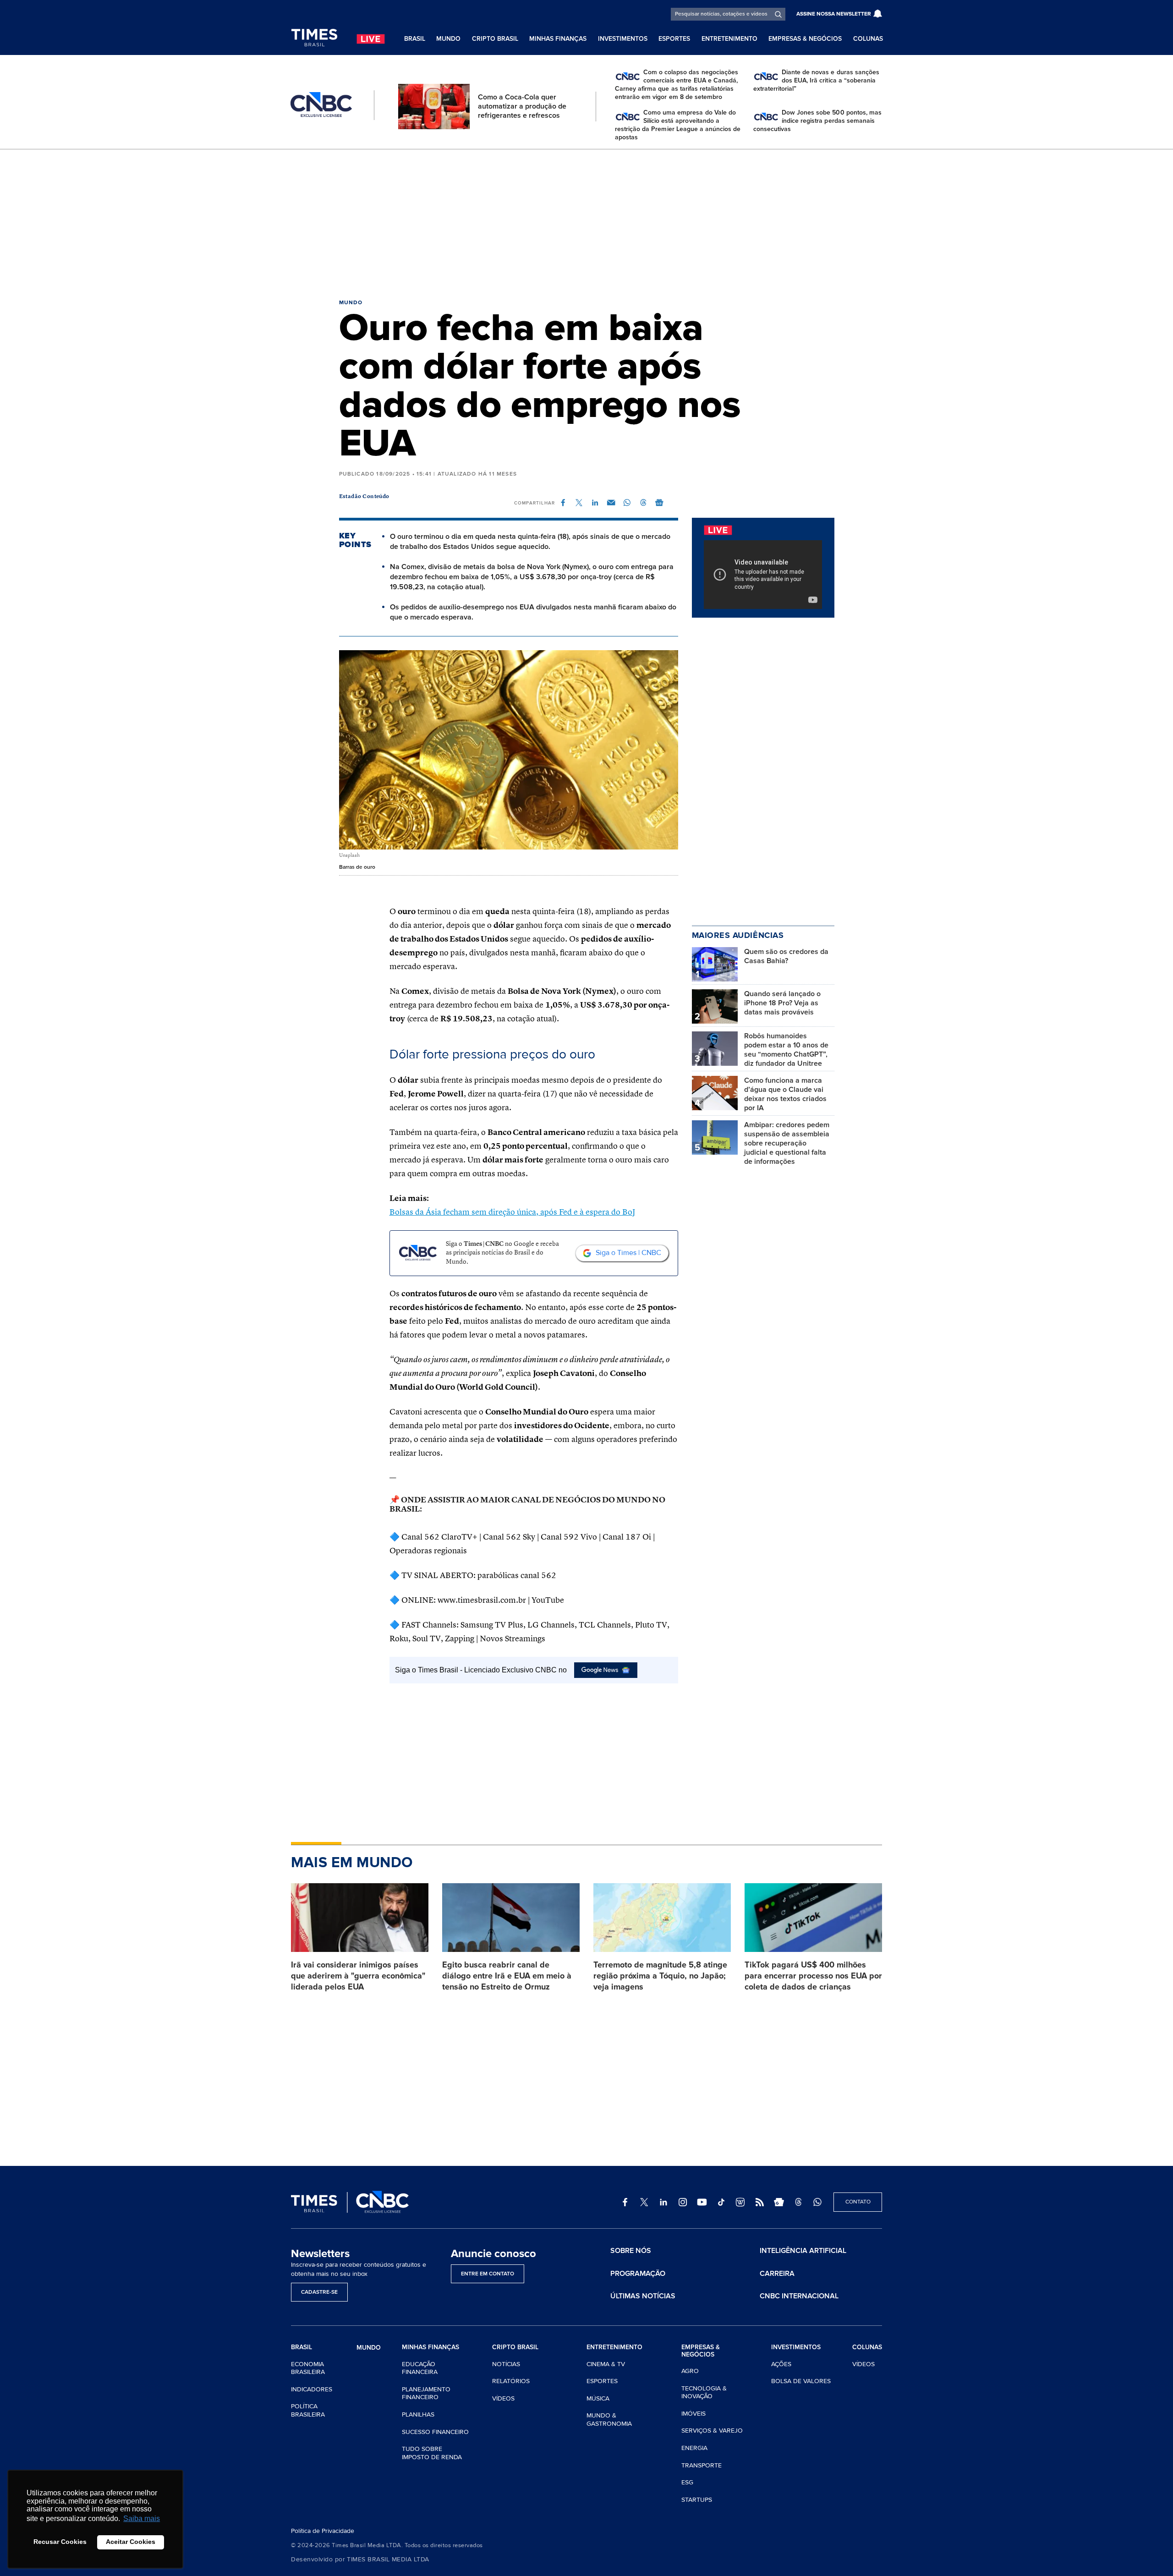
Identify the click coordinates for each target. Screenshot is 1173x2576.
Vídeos (503, 2398)
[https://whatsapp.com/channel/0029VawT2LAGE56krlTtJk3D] (817, 2202)
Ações (781, 2364)
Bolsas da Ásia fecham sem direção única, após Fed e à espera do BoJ (512, 1212)
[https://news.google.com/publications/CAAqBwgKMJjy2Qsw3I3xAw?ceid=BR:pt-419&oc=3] (779, 2202)
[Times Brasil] (314, 38)
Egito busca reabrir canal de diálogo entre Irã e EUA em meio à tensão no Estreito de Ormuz (507, 1976)
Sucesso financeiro (435, 2432)
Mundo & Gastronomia (609, 2420)
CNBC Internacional (799, 2296)
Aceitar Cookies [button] (131, 2542)
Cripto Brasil (495, 39)
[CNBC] (321, 105)
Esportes (674, 39)
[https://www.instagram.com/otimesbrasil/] (683, 2202)
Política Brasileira (308, 2410)
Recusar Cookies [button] (60, 2542)
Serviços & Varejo (712, 2431)
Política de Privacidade (323, 2531)
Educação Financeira (420, 2368)
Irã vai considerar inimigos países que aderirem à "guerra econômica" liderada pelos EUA (358, 1976)
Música (598, 2398)
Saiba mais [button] (142, 2518)
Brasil (415, 39)
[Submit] (778, 14)
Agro (690, 2371)
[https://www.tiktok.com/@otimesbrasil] (721, 2202)
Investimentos (623, 39)
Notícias (506, 2364)
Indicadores (312, 2389)
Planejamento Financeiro (426, 2393)
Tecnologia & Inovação (704, 2392)
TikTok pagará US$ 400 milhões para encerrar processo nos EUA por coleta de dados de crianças (813, 1976)
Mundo (448, 39)
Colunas (868, 39)
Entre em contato (488, 2274)
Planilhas (418, 2414)
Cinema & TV (606, 2364)
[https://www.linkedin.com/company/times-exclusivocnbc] (663, 2202)
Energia (694, 2448)
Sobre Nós (631, 2251)
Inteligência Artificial (803, 2251)
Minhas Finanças (558, 39)
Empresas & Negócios (805, 39)
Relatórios (511, 2381)
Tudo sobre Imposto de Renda (432, 2453)
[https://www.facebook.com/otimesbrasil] (625, 2202)
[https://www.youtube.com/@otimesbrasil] (702, 2202)
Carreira (777, 2274)
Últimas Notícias (643, 2296)
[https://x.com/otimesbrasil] (644, 2202)
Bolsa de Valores (801, 2381)
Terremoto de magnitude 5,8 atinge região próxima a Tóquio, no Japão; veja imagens (660, 1976)
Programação (638, 2274)
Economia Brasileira (308, 2368)
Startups (697, 2500)
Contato (858, 2202)
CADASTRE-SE (319, 2292)
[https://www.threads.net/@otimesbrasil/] (798, 2202)
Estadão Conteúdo (364, 497)
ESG (687, 2482)
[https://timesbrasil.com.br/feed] (760, 2202)
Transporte (702, 2465)
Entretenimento (729, 39)
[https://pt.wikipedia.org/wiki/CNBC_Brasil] (740, 2202)
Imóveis (693, 2414)
